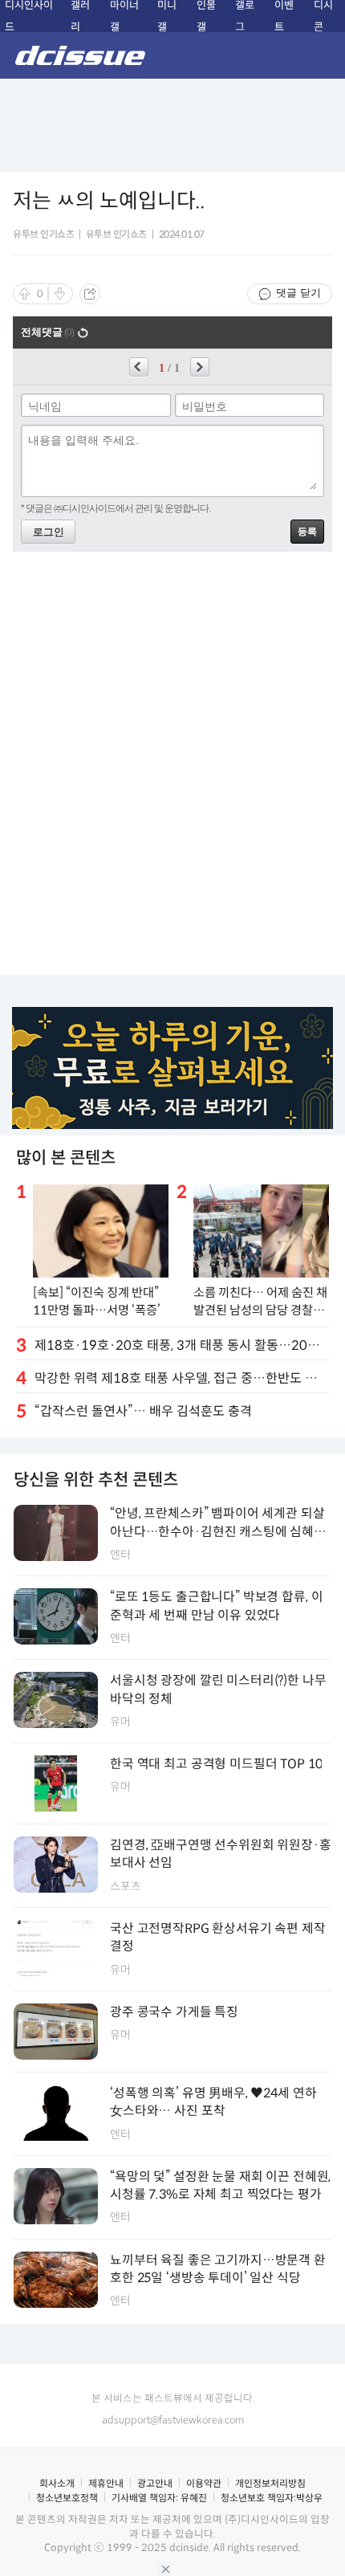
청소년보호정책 (67, 2498)
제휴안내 (106, 2483)
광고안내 (155, 2483)
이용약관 (204, 2483)
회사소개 (57, 2483)
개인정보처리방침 (270, 2483)
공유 (90, 294)
